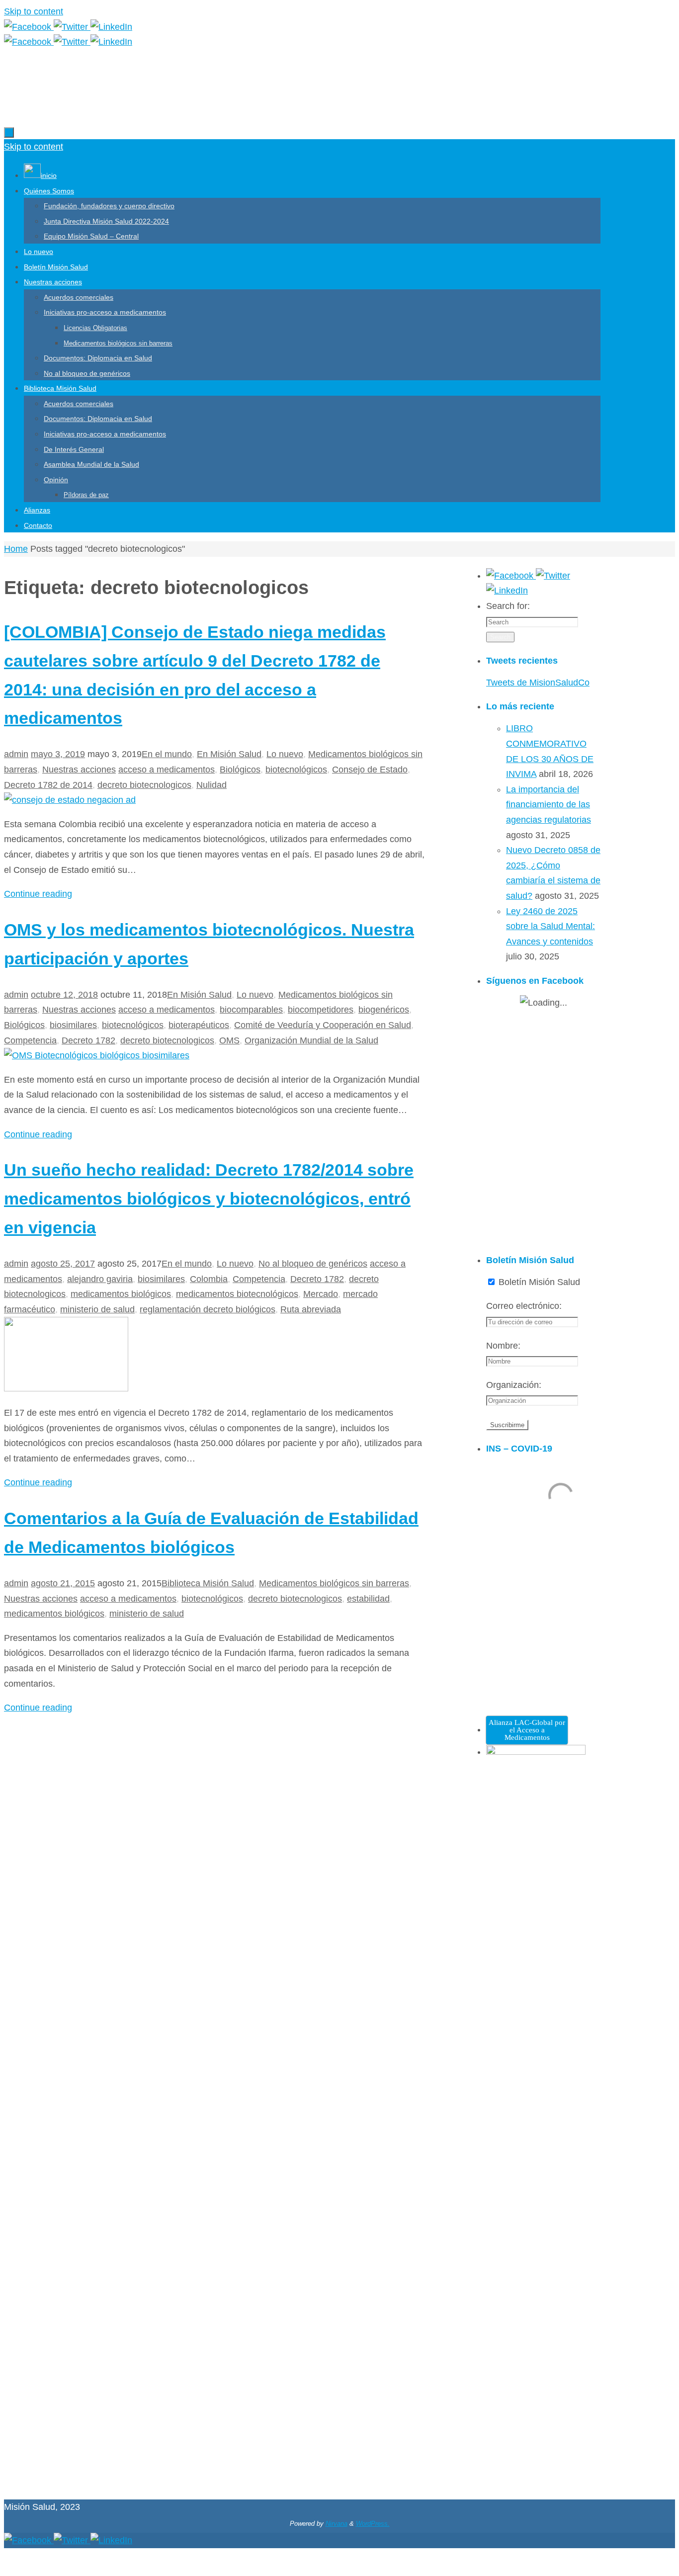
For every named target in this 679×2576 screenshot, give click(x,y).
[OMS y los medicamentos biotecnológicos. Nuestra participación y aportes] (97, 1055)
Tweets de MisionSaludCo (538, 683)
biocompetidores (321, 1010)
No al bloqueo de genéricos (313, 1264)
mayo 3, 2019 (58, 754)
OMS (229, 1040)
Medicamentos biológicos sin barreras (334, 1583)
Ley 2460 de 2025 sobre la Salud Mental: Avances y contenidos (551, 926)
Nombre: (503, 1346)
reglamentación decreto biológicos (208, 1309)
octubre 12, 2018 (64, 995)
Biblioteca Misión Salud (208, 1583)
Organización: (514, 1385)
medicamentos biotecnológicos (237, 1294)
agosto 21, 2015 (63, 1583)
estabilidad (368, 1599)
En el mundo (167, 754)
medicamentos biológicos (121, 1294)
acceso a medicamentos (167, 770)
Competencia (30, 1040)
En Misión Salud (229, 754)
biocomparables (251, 1010)
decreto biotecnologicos (144, 785)
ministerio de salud (97, 1309)
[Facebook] (29, 27)
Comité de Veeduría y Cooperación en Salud (323, 1025)
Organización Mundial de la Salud (311, 1040)
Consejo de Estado (370, 770)
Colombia (209, 1279)
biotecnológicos (296, 770)
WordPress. (373, 2524)
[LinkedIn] (111, 27)
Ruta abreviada (311, 1309)
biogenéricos (384, 1010)
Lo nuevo (285, 754)
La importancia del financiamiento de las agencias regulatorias (549, 805)
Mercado (321, 1294)
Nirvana (337, 2524)
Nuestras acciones (79, 770)
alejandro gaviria (100, 1279)
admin (16, 754)
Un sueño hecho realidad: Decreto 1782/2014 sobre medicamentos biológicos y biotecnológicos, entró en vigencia (209, 1199)
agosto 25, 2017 (63, 1264)
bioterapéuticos (199, 1025)
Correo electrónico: (524, 1306)
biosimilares (73, 1025)
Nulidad (212, 785)
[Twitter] (72, 27)
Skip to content (34, 11)
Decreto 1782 (88, 1040)
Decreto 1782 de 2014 (48, 785)
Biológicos (240, 770)
